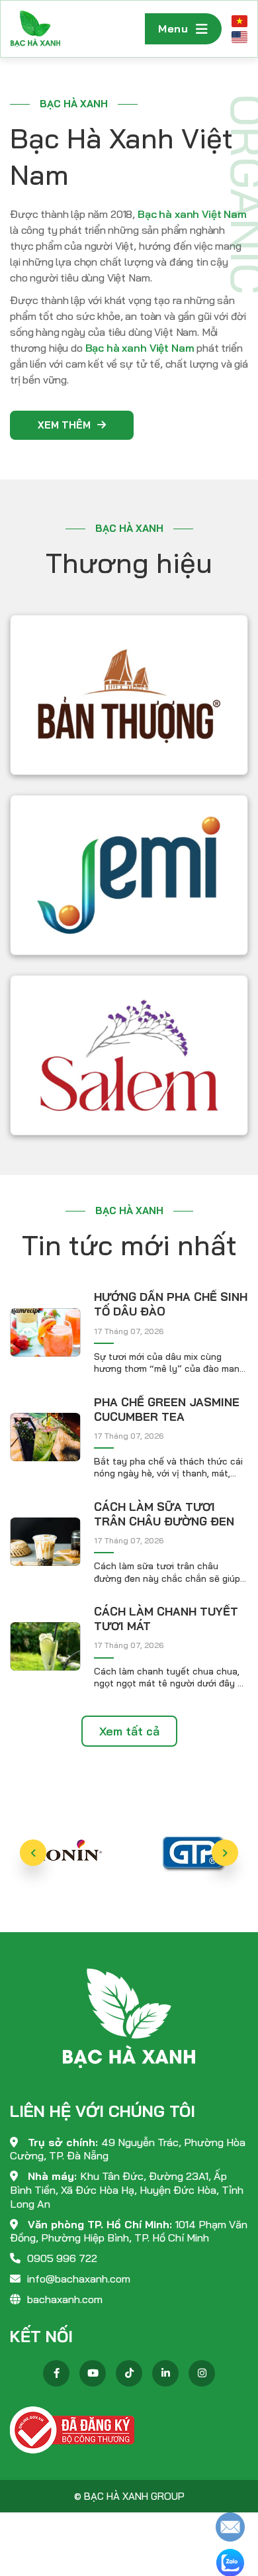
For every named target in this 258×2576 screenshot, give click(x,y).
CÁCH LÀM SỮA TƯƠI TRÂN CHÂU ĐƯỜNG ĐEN (164, 1514)
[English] (239, 37)
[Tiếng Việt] (239, 21)
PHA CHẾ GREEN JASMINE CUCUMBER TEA (167, 1409)
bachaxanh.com (65, 2299)
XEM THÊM (64, 425)
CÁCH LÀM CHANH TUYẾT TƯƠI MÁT (166, 1619)
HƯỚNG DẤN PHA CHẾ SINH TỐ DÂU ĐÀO (171, 1304)
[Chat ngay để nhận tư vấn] (230, 2526)
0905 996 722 (62, 2258)
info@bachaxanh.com (79, 2279)
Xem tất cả (129, 1731)
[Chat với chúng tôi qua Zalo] (230, 2562)
